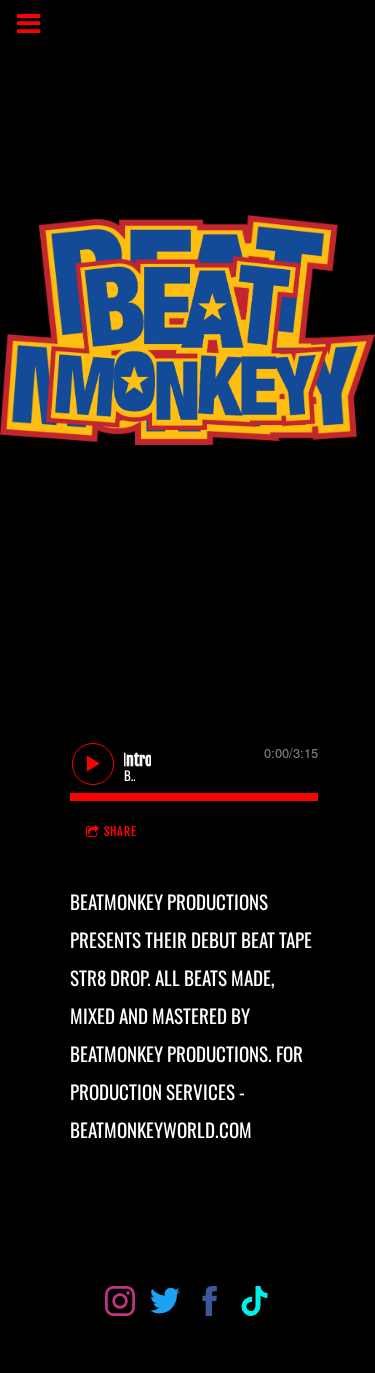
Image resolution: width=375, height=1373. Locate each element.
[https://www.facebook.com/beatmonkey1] (210, 1304)
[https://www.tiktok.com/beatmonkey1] (255, 1304)
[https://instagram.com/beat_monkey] (120, 1304)
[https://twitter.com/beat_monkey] (165, 1304)
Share (120, 831)
